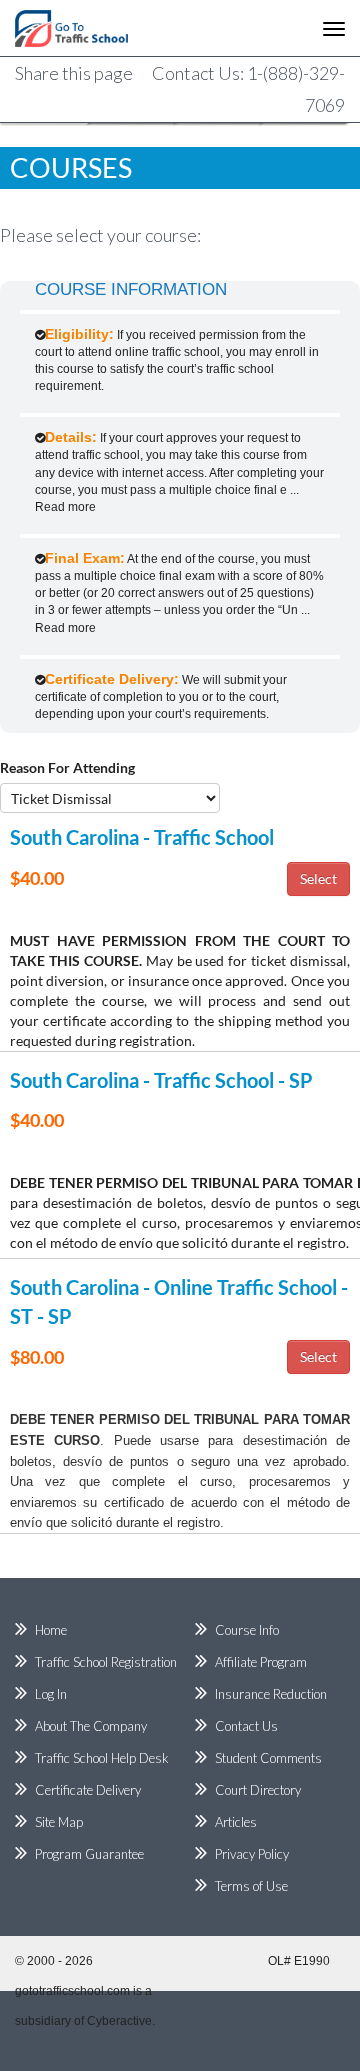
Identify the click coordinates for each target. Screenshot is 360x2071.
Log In (51, 1694)
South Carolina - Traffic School (142, 837)
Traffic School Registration (106, 1662)
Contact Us (246, 1726)
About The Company (91, 1726)
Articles (236, 1822)
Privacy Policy (252, 1854)
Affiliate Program (261, 1662)
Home (51, 1630)
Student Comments (268, 1758)
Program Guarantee (89, 1854)
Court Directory (258, 1790)
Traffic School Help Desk (102, 1758)
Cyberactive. (121, 2021)
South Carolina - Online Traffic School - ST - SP (179, 1301)
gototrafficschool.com (72, 1991)
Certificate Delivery (88, 1790)
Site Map (59, 1822)
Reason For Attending (67, 767)
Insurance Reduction (271, 1694)
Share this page (74, 73)
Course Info (247, 1630)
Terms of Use (251, 1886)
